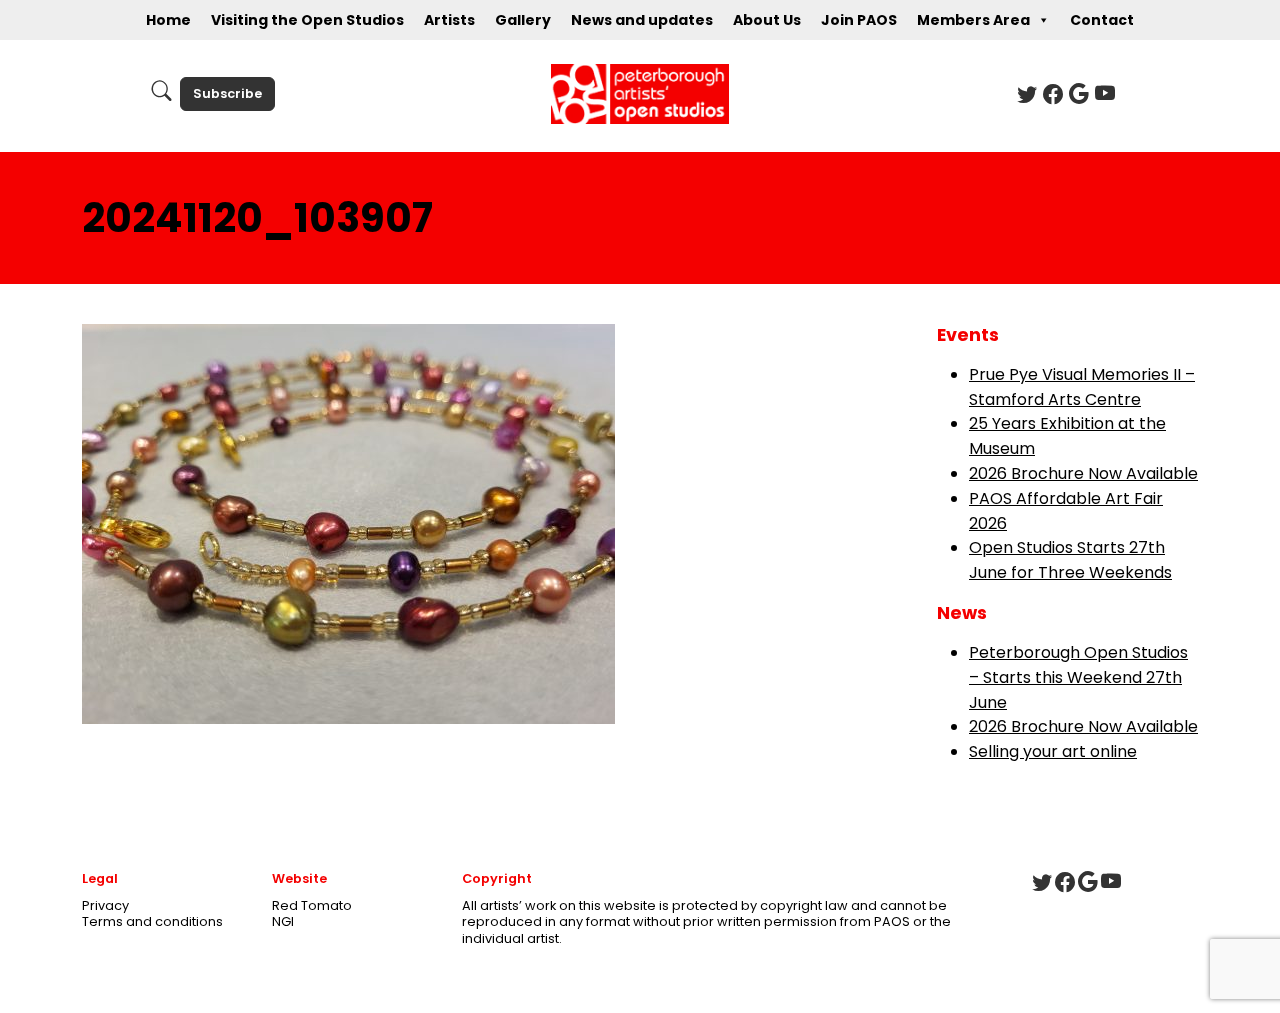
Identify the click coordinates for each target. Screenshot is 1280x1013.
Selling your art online (1053, 751)
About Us (767, 20)
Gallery (523, 20)
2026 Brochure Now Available (1083, 473)
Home (168, 20)
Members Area (973, 20)
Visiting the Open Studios (307, 20)
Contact (1102, 20)
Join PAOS (859, 20)
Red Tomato (312, 905)
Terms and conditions (152, 921)
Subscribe (227, 93)
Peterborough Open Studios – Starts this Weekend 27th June (1078, 677)
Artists (449, 20)
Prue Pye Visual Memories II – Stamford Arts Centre (1082, 387)
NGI (283, 921)
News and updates (642, 20)
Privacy (105, 905)
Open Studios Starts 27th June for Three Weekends (1070, 560)
